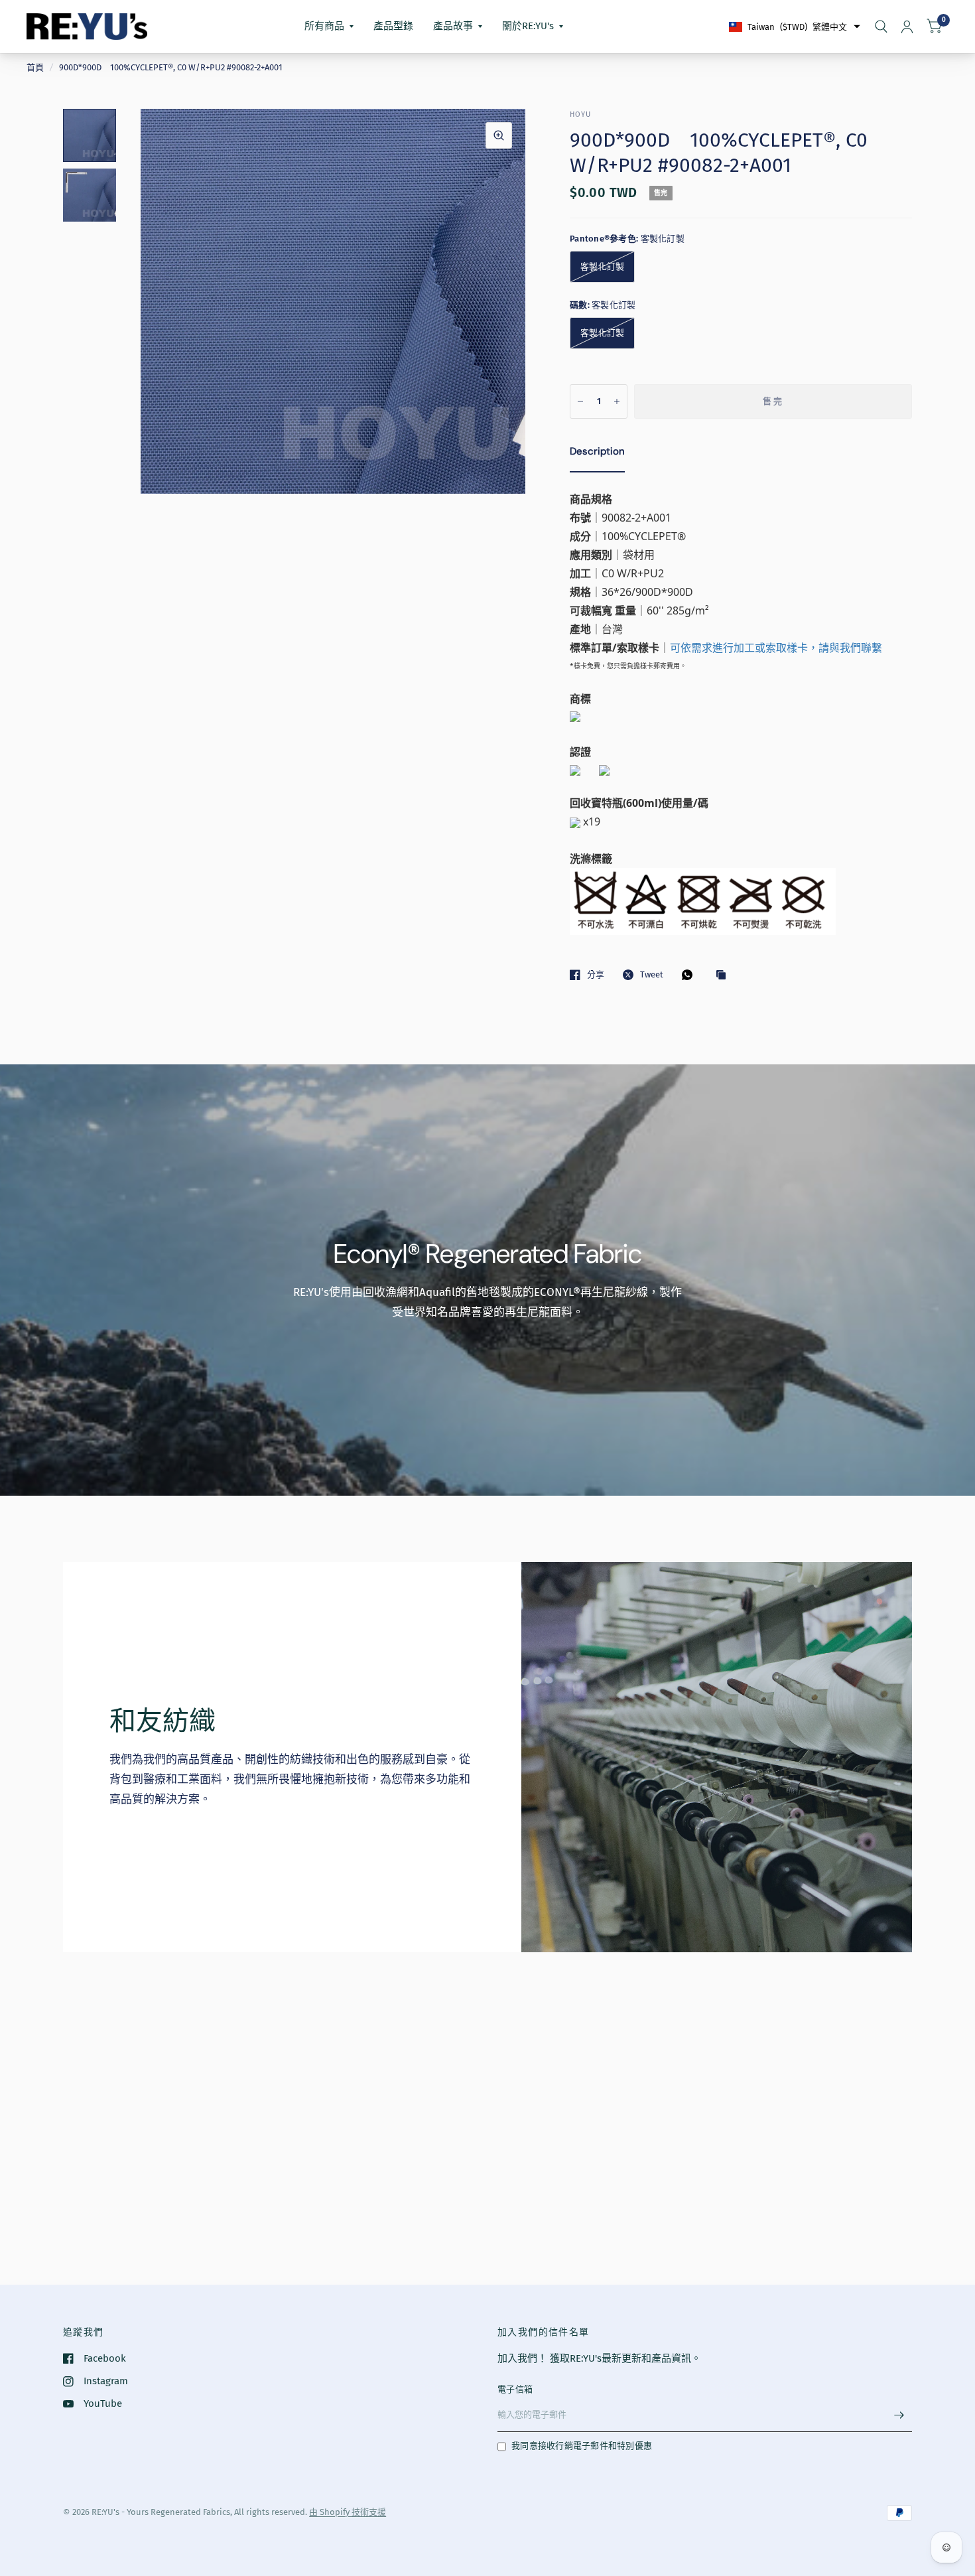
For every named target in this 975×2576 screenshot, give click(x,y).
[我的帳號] (907, 27)
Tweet (652, 974)
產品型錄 (393, 26)
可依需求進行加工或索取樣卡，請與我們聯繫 (776, 648)
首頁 (35, 67)
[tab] (597, 454)
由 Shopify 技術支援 (348, 2512)
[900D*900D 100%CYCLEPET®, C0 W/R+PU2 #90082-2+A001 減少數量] (580, 401)
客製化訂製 (602, 266)
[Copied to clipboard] (724, 975)
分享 (596, 974)
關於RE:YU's (528, 26)
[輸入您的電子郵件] (899, 2415)
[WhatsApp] (690, 975)
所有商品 (324, 26)
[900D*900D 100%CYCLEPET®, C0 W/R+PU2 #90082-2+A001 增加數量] (617, 401)
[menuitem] (329, 27)
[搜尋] (881, 27)
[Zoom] (499, 135)
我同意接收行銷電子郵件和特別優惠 (582, 2446)
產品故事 (453, 26)
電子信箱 (515, 2389)
